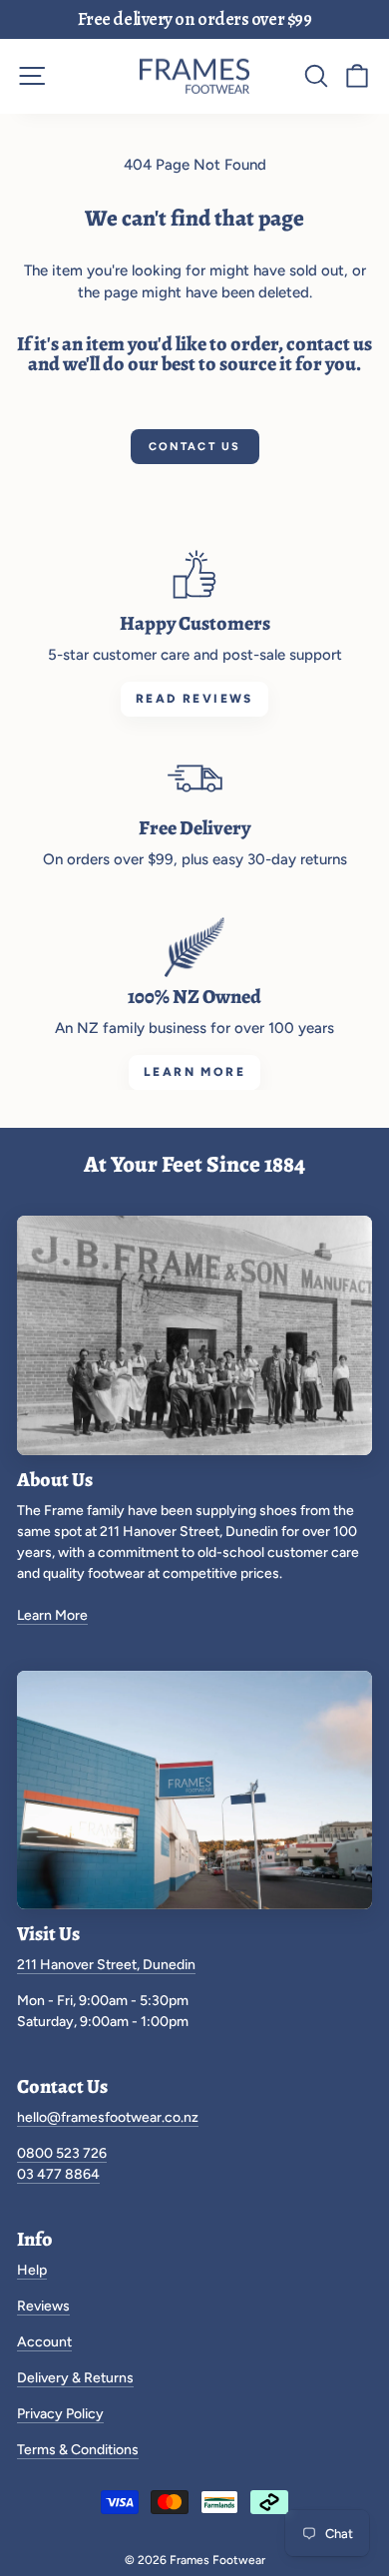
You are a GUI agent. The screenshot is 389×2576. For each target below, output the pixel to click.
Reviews (43, 2306)
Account (44, 2342)
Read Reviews (194, 699)
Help (32, 2270)
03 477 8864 (58, 2174)
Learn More (52, 1615)
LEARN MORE (194, 1072)
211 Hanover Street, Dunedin (106, 1965)
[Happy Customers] (194, 574)
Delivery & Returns (75, 2378)
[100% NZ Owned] (194, 947)
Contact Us (195, 447)
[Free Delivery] (194, 778)
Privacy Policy (60, 2414)
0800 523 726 (62, 2153)
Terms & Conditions (78, 2450)
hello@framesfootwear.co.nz (108, 2117)
